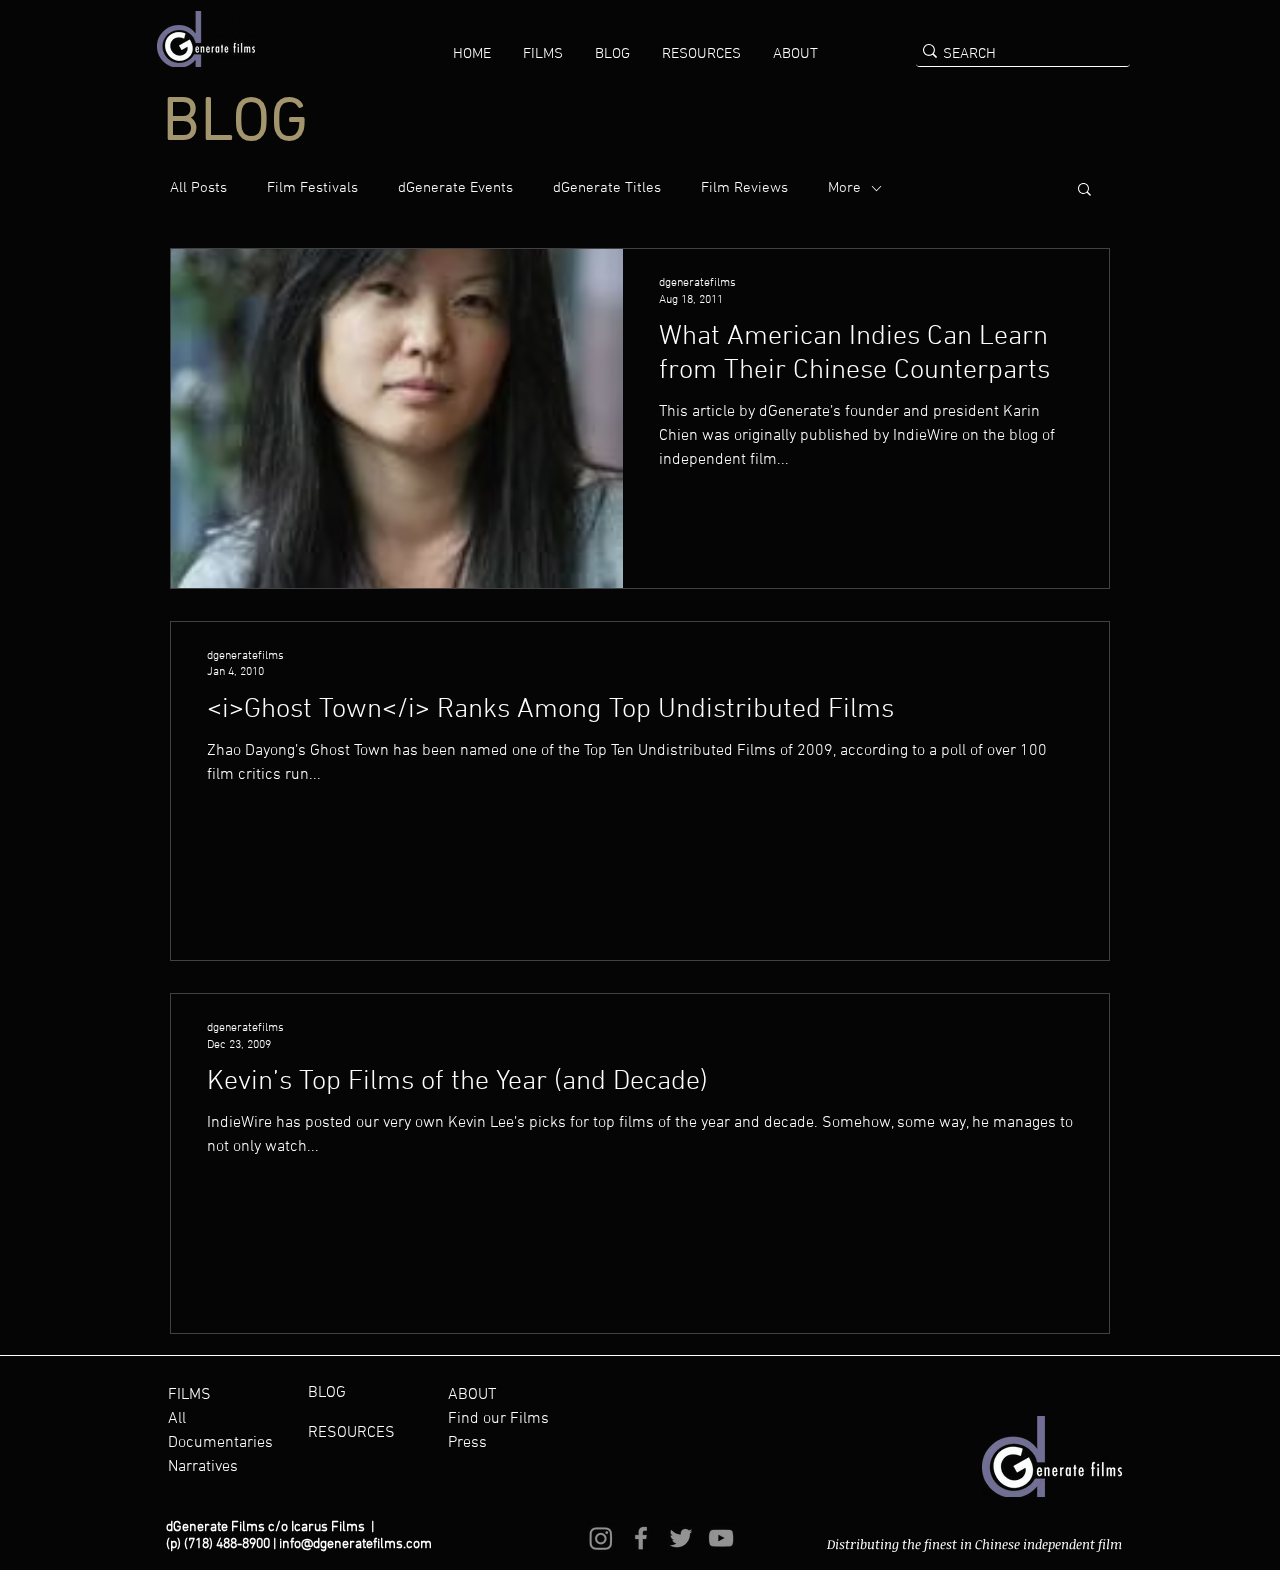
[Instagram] (601, 1538)
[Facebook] (641, 1538)
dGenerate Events (455, 188)
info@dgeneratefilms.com (355, 1544)
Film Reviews (744, 188)
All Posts (198, 188)
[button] (543, 54)
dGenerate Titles (607, 188)
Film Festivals (312, 188)
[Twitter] (681, 1538)
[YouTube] (721, 1538)
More (844, 188)
